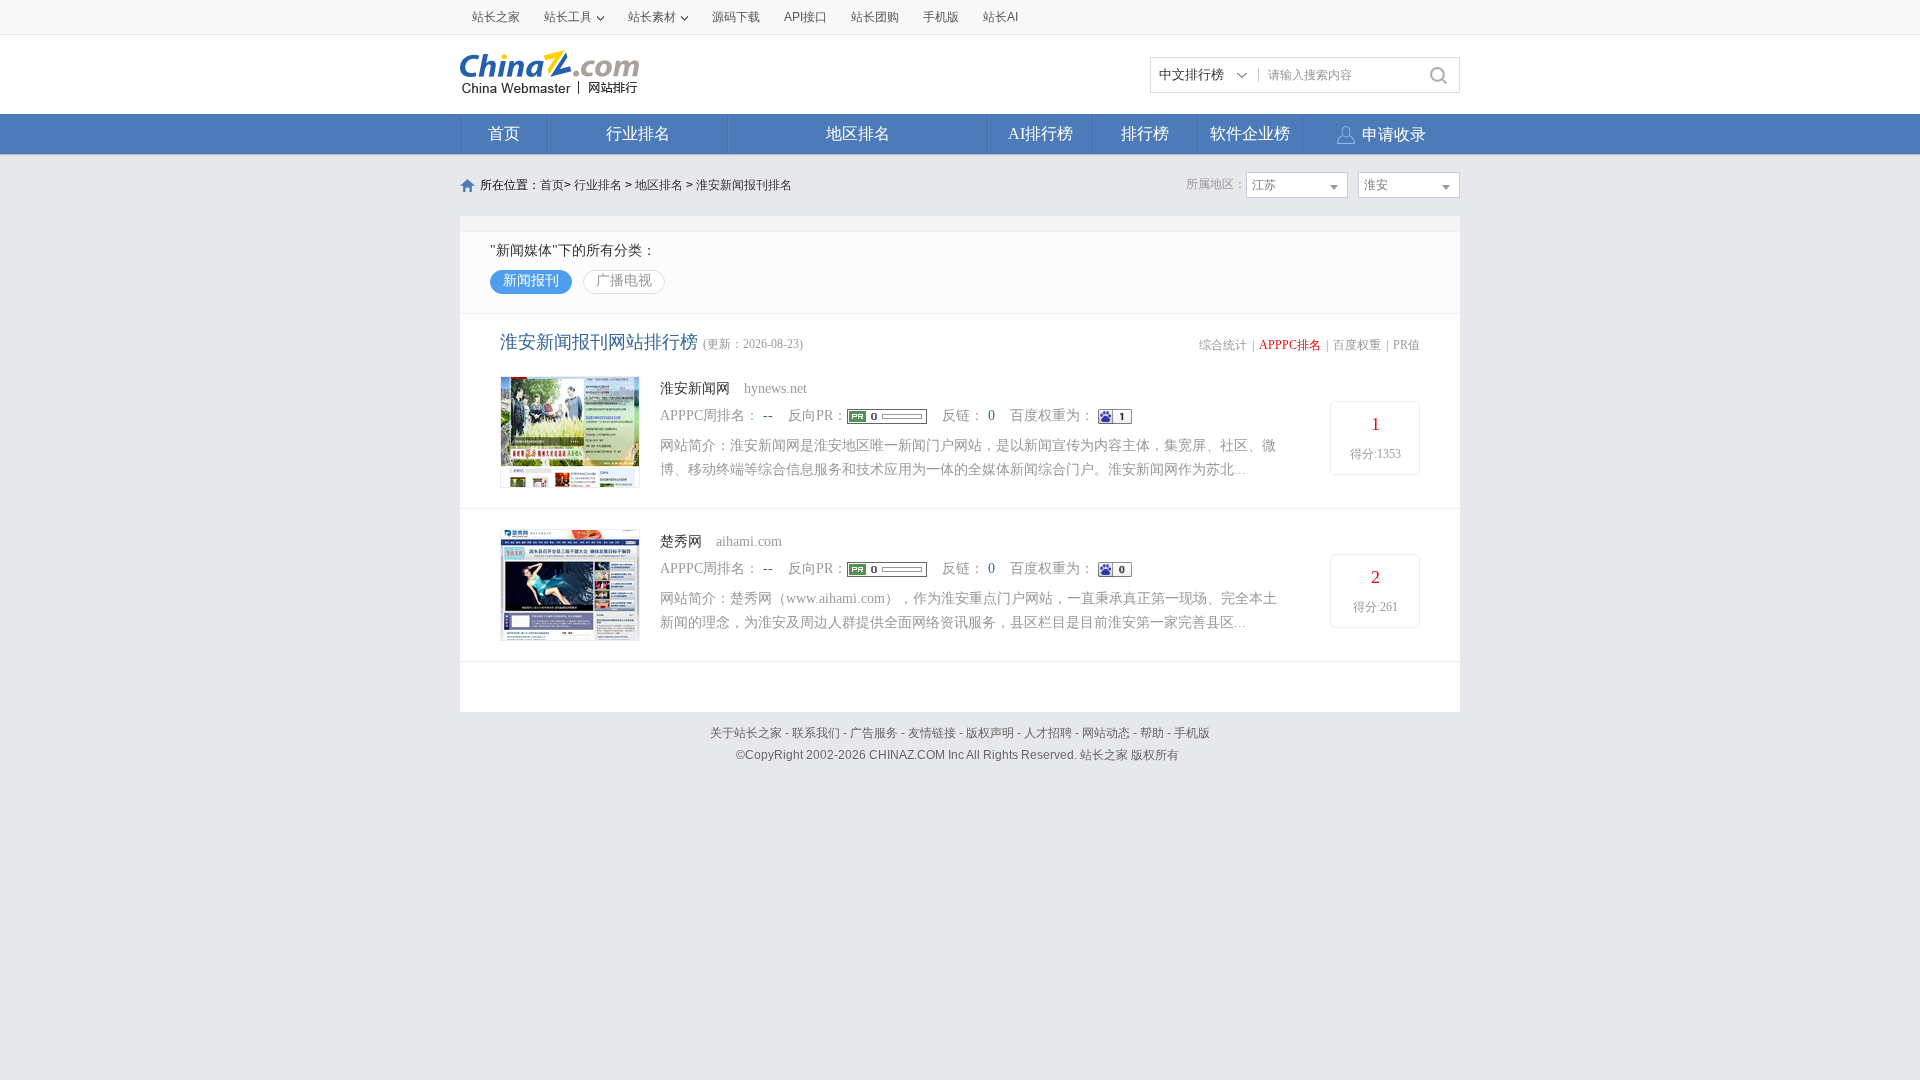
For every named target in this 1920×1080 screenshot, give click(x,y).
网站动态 (1106, 733)
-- (768, 415)
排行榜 (1145, 133)
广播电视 (624, 280)
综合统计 (1223, 345)
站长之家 (496, 17)
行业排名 (638, 133)
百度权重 (1357, 345)
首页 (504, 133)
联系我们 (816, 733)
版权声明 (990, 733)
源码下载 (736, 17)
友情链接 (932, 733)
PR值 (1406, 345)
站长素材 (652, 17)
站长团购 (875, 17)
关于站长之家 (746, 733)
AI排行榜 (1040, 133)
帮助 (1152, 733)
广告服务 (874, 733)
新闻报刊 (531, 280)
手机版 (1192, 733)
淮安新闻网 (695, 388)
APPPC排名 (1290, 345)
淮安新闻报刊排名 (744, 185)
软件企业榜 (1250, 133)
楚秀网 (681, 541)
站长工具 (568, 17)
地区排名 (858, 133)
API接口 (805, 17)
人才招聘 (1048, 733)
